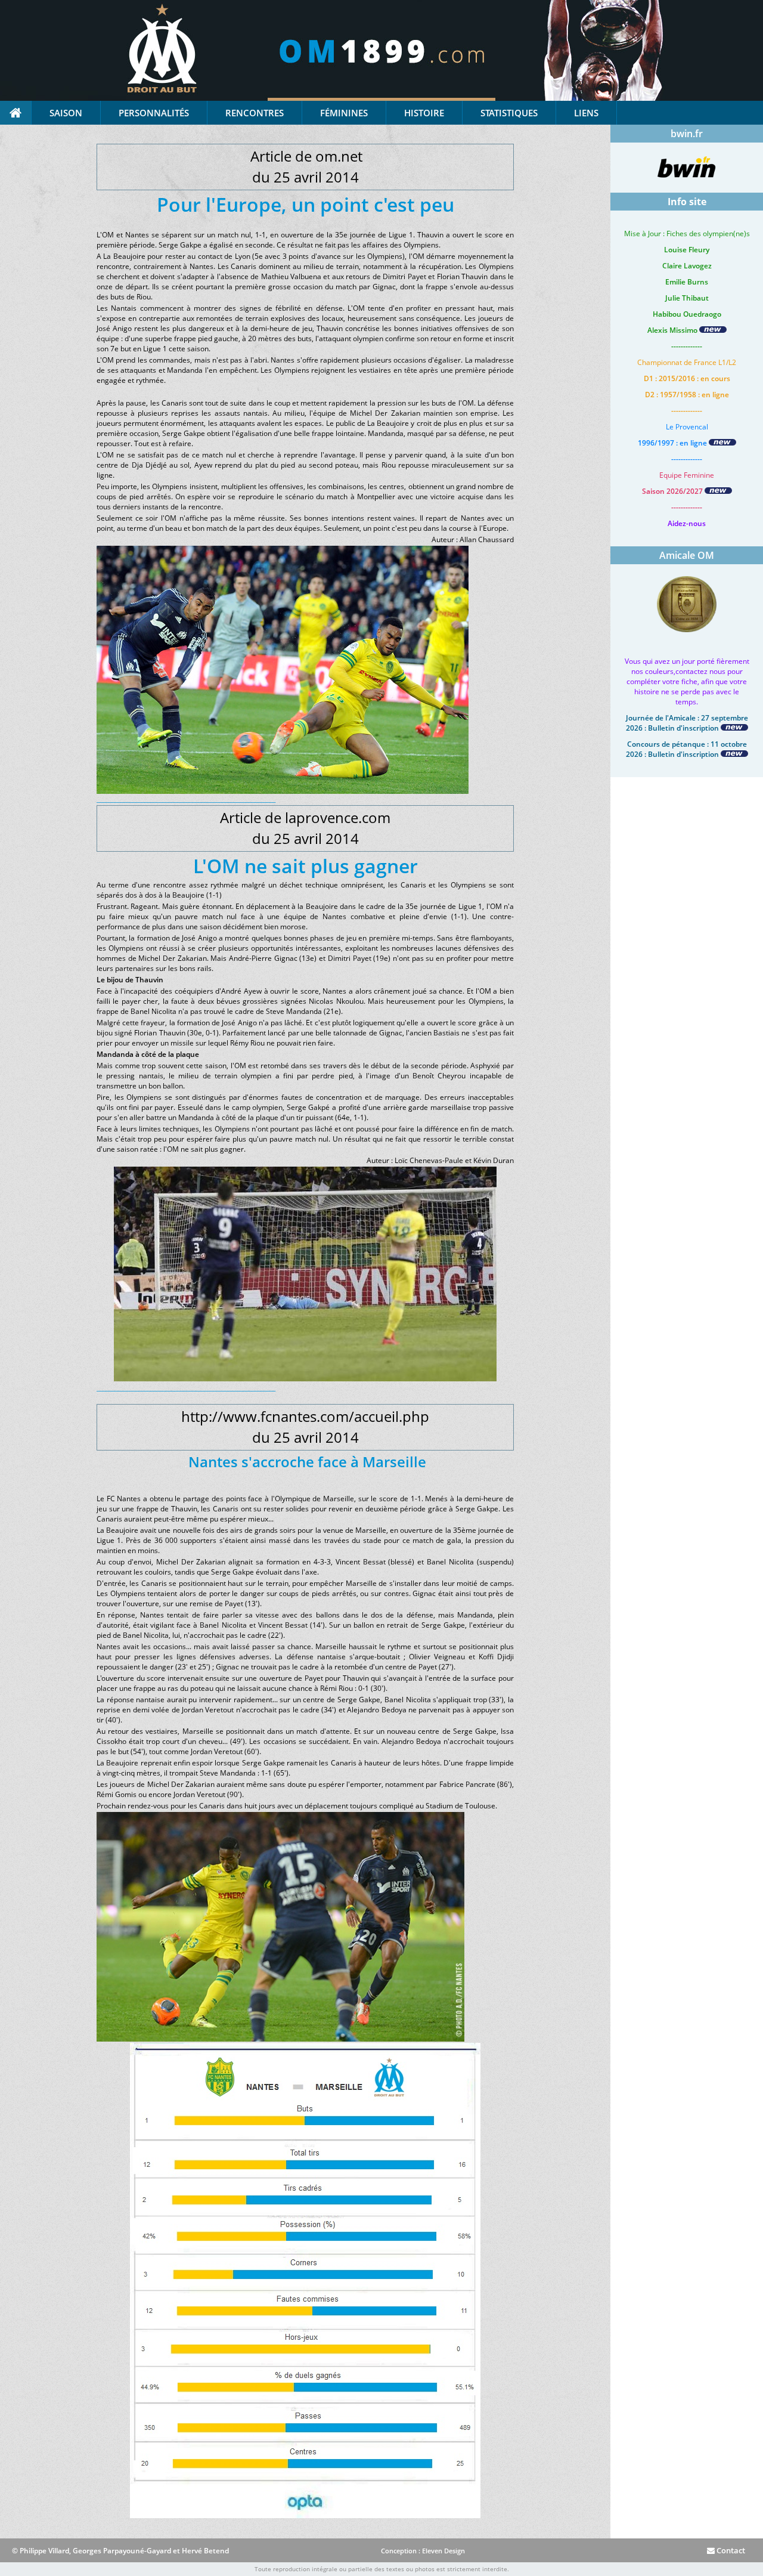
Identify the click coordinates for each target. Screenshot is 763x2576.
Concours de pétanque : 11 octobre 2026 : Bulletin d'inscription (686, 749)
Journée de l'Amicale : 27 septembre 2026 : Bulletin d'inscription (687, 723)
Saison (66, 113)
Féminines (344, 113)
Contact (730, 2550)
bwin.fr (687, 134)
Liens (586, 113)
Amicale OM (687, 555)
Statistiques (509, 113)
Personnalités (154, 113)
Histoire (424, 113)
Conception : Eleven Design (423, 2551)
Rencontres (255, 113)
